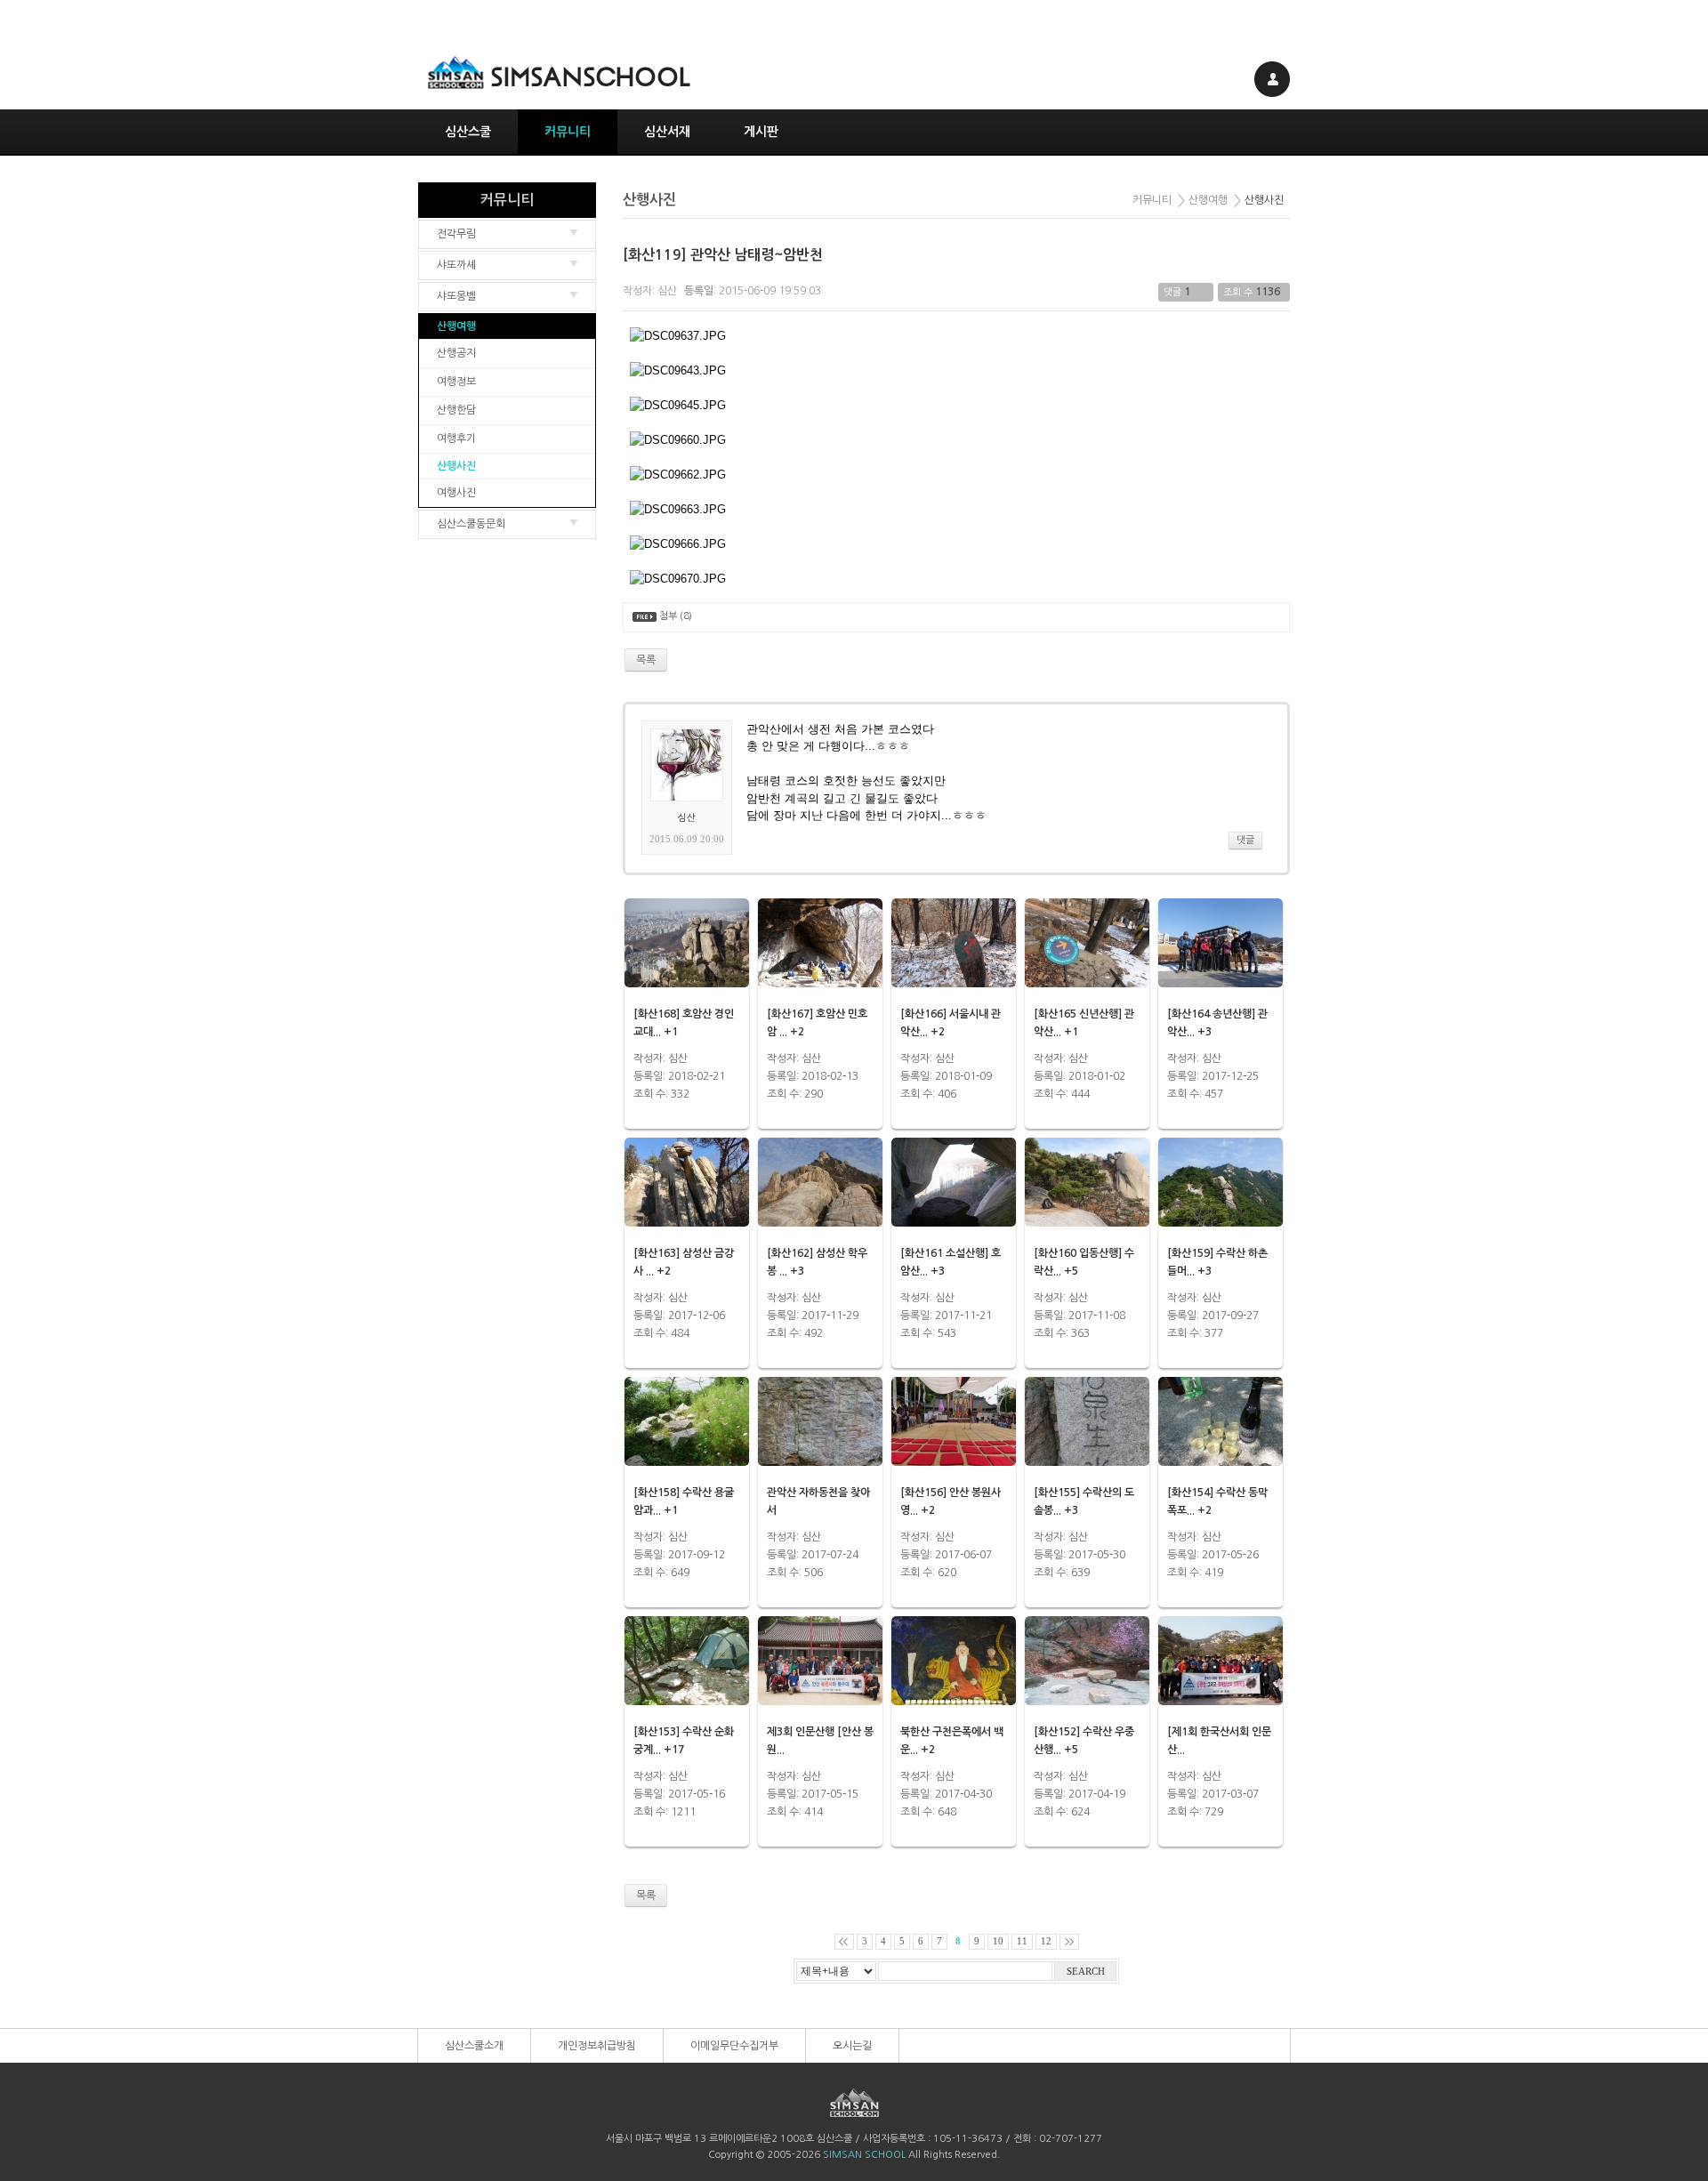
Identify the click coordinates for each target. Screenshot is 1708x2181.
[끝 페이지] (1069, 1942)
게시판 (761, 132)
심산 (667, 291)
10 (998, 1941)
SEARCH (1086, 1972)
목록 (646, 1895)
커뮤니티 (568, 132)
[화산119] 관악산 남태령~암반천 (723, 255)
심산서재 (667, 132)
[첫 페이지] (844, 1942)
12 (1046, 1941)
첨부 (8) (676, 616)
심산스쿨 (468, 132)
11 (1022, 1941)
